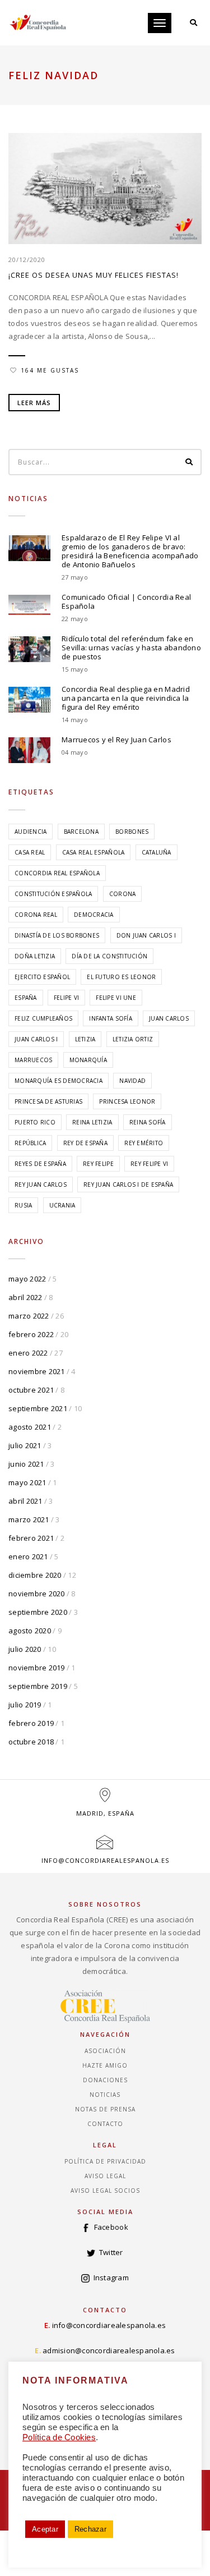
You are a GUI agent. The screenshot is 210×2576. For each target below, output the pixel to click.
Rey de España (85, 1143)
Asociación (105, 2051)
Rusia (23, 1205)
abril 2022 (25, 1297)
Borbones (132, 832)
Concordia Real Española (57, 873)
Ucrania (62, 1205)
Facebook (111, 2227)
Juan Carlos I (36, 1039)
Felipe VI (66, 998)
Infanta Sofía (110, 1018)
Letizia (85, 1039)
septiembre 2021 (38, 1408)
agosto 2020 (30, 1631)
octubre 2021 (31, 1390)
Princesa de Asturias (48, 1101)
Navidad (132, 1081)
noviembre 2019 (37, 1668)
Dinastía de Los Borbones (57, 935)
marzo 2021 (29, 1519)
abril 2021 (25, 1501)
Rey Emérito (144, 1143)
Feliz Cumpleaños (43, 1018)
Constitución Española (53, 894)
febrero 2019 (31, 1723)
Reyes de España (40, 1164)
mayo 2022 (27, 1279)
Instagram (111, 2277)
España (26, 998)
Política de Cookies (59, 2437)
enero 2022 (28, 1353)
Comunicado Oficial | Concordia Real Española (126, 601)
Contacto (105, 2124)
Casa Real (30, 852)
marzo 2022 (29, 1316)
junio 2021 (26, 1464)
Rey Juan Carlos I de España (128, 1184)
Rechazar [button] (90, 2529)
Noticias (105, 2095)
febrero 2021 (31, 1538)
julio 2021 (25, 1445)
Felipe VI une (116, 998)
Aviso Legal (105, 2176)
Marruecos (33, 1060)
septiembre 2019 (38, 1686)
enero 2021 (28, 1556)
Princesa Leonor (127, 1101)
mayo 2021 (27, 1482)
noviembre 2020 (37, 1594)
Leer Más (34, 403)
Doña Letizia (35, 956)
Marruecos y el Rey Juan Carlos (116, 740)
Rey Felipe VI (149, 1164)
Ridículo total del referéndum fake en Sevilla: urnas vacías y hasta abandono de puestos (131, 648)
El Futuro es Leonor (121, 977)
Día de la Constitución (109, 956)
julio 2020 (25, 1649)
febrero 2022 (31, 1334)
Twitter (111, 2252)
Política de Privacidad (105, 2161)
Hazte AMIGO (105, 2065)
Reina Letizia (92, 1122)
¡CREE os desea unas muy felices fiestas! (94, 275)
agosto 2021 (30, 1427)
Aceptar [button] (45, 2529)
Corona (123, 894)
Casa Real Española (94, 852)
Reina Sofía (148, 1122)
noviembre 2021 (37, 1371)
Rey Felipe (98, 1164)
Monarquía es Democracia (59, 1081)
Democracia (94, 915)
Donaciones (105, 2080)
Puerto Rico (35, 1122)
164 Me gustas (50, 370)
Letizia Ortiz (133, 1039)
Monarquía (88, 1060)
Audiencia (31, 832)
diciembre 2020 (35, 1575)
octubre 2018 (31, 1742)
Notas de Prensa (105, 2109)
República (30, 1143)
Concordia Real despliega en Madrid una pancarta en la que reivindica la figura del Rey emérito (126, 698)
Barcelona (81, 832)
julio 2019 (25, 1705)
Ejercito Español (42, 977)
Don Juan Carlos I (146, 935)
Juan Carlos (169, 1018)
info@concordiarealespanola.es (105, 1860)
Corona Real (36, 915)
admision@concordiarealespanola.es (109, 2350)
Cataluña (157, 852)
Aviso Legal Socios (105, 2191)
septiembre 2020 (38, 1612)
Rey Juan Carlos (41, 1184)
